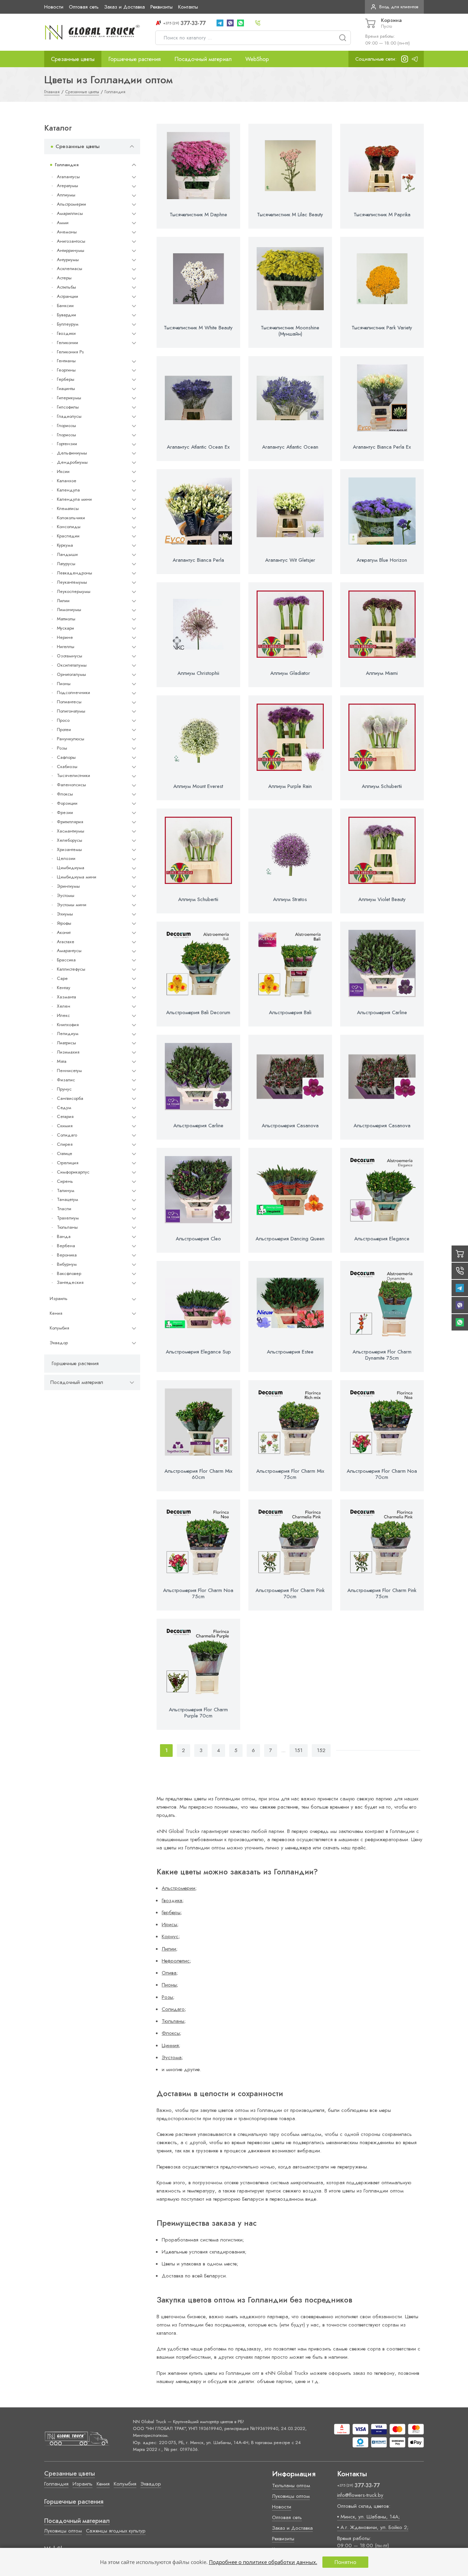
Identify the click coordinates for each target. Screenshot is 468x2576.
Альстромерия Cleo (198, 1239)
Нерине (65, 637)
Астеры (64, 278)
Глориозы (66, 426)
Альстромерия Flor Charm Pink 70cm (290, 1593)
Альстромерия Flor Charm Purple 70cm (198, 1713)
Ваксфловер (69, 1273)
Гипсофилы (68, 407)
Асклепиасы (70, 269)
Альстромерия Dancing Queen (290, 1239)
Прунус (64, 1089)
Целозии (66, 858)
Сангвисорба (70, 1098)
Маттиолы (66, 619)
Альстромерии (71, 204)
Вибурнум (67, 1264)
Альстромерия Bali (290, 1012)
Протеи (64, 730)
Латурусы (66, 564)
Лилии (63, 600)
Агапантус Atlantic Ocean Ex (198, 447)
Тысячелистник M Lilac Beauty (290, 215)
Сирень (65, 1181)
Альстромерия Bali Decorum (198, 1012)
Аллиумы (66, 195)
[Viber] (230, 23)
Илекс (63, 1015)
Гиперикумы (69, 398)
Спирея (65, 1144)
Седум (64, 1107)
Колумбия (59, 1328)
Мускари (65, 628)
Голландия (67, 165)
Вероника (67, 1255)
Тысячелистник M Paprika (382, 215)
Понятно (345, 2562)
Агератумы (67, 186)
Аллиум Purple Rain (290, 786)
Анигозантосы (71, 241)
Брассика (66, 960)
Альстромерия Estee (290, 1352)
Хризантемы (69, 849)
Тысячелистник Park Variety (382, 328)
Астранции (67, 296)
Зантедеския (70, 1282)
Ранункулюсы (71, 739)
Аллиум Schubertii (382, 786)
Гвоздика (172, 1900)
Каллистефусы (71, 969)
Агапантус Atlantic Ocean (290, 447)
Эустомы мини (72, 905)
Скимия (65, 1126)
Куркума (65, 545)
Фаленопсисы (71, 785)
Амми (63, 223)
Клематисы (68, 508)
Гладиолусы (69, 416)
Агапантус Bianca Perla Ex (382, 447)
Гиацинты (66, 388)
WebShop (257, 59)
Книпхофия (68, 1024)
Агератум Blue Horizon (382, 560)
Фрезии (65, 812)
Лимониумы (69, 610)
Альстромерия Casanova (290, 1126)
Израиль (59, 1298)
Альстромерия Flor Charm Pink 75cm (382, 1593)
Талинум (66, 1190)
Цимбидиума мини (77, 877)
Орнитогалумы (71, 674)
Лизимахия (68, 1052)
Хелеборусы (70, 840)
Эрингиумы (68, 886)
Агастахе (66, 941)
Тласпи (64, 1209)
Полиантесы (69, 702)
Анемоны (67, 232)
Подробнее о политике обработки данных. (263, 2562)
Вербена (66, 1246)
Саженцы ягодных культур (116, 2531)
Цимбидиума (71, 868)
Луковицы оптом (63, 2531)
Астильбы (66, 287)
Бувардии (66, 315)
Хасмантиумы (71, 831)
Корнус (170, 1936)
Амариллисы (70, 213)
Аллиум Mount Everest (198, 786)
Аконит (64, 932)
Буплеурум (68, 324)
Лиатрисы (66, 1043)
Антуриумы (68, 260)
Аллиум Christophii (198, 673)
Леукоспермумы (74, 591)
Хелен (64, 1006)
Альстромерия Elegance (382, 1239)
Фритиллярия (70, 822)
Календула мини (74, 499)
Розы (62, 748)
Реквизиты (162, 7)
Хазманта (66, 997)
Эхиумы (65, 914)
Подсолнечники (73, 692)
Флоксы (65, 794)
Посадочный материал (203, 59)
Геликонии (67, 343)
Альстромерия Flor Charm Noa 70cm (382, 1474)
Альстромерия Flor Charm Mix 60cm (198, 1474)
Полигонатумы (71, 711)
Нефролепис (176, 1961)
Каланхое (67, 481)
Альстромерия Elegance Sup (198, 1352)
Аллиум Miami (382, 673)
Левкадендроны (75, 573)
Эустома (172, 2057)
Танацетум (67, 1199)
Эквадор (59, 1343)
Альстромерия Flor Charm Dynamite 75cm (382, 1355)
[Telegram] (220, 23)
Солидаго (67, 1135)
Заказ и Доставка (125, 7)
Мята (62, 1061)
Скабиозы (67, 767)
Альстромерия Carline (382, 1012)
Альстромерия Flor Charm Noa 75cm (198, 1593)
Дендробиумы (72, 462)
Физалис (66, 1080)
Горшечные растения (134, 59)
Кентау (64, 988)
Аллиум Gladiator (290, 673)
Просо (63, 720)
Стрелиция (68, 1163)
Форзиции (67, 803)
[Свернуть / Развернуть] (132, 147)
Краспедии (68, 536)
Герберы (66, 379)
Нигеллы (66, 647)
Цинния (170, 2045)
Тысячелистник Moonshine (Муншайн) (290, 331)
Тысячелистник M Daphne (198, 215)
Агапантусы (68, 177)
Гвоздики (66, 333)
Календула (68, 490)
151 (299, 1750)
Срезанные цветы (73, 59)
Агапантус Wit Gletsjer (290, 560)
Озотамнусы (70, 656)
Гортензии (67, 444)
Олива (169, 1973)
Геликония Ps (70, 351)
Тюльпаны (67, 1227)
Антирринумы (71, 250)
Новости (54, 7)
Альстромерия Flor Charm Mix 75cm (290, 1474)
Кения (56, 1313)
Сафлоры (66, 757)
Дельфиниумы (72, 453)
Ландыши (67, 554)
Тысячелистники (73, 775)
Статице (65, 1153)
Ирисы (169, 1924)
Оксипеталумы (72, 665)
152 (321, 1750)
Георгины (66, 370)
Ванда (64, 1236)
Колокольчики (71, 517)
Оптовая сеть (84, 7)
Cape (62, 978)
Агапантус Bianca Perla (198, 560)
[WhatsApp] (241, 23)
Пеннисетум (69, 1071)
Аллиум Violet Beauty (382, 899)
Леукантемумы (72, 582)
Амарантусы (69, 951)
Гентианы (66, 361)
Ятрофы (64, 923)
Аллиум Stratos (290, 899)
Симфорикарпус (73, 1172)
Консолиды (69, 527)
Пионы (64, 684)
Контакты (188, 7)
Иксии (63, 471)
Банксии (65, 306)
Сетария (65, 1116)
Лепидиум (68, 1034)
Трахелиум (68, 1218)
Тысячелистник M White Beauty (198, 328)
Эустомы (66, 895)
